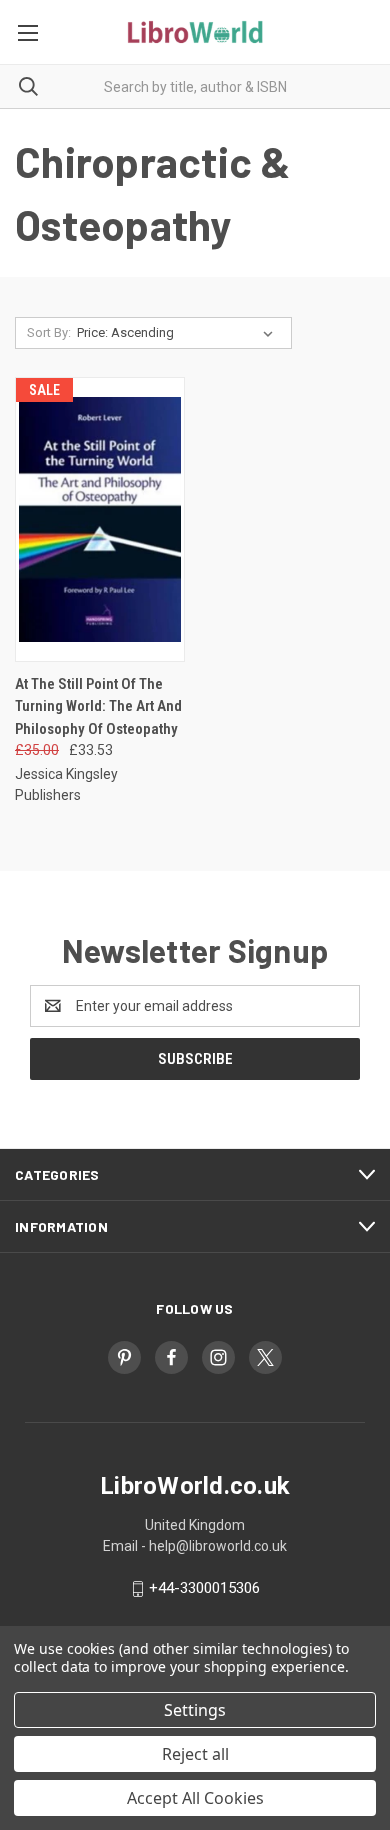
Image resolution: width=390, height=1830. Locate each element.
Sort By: (49, 332)
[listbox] (179, 333)
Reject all (195, 1754)
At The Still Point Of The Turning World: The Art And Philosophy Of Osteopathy (98, 706)
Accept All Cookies (195, 1798)
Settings (195, 1710)
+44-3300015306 (204, 1588)
